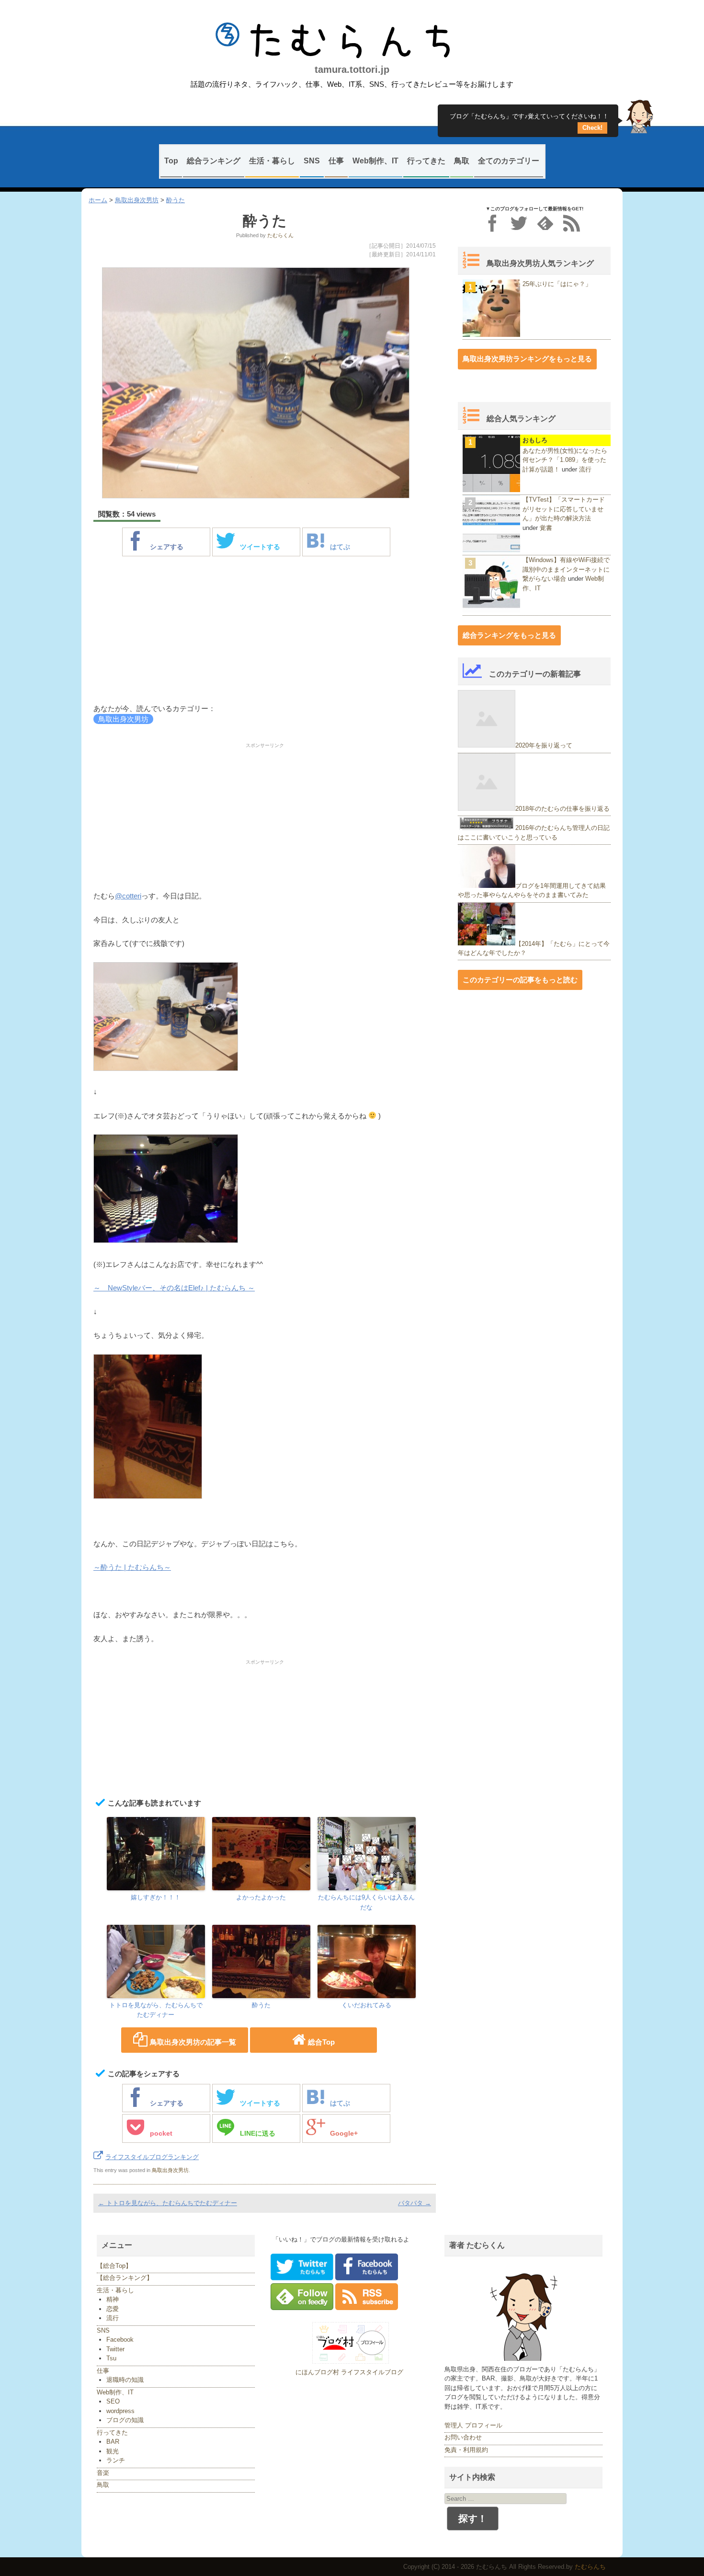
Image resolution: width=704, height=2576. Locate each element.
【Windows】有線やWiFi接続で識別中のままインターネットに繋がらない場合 (566, 569)
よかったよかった (261, 1897)
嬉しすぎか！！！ (156, 1897)
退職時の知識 (125, 2380)
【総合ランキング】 (125, 2278)
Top (171, 161)
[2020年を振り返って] (487, 745)
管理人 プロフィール (473, 2425)
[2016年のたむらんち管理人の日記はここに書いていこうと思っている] (487, 828)
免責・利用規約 (466, 2450)
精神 (113, 2299)
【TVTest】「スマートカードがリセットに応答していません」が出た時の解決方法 (564, 509)
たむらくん (280, 235)
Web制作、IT (375, 161)
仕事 (336, 161)
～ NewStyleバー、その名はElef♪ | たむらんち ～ (174, 1288)
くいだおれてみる (366, 2005)
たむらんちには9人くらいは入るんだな (366, 1902)
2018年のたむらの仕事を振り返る (562, 809)
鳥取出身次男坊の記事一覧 (193, 2042)
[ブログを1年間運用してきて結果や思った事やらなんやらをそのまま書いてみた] (487, 886)
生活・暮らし (272, 161)
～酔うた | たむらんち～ (132, 1567)
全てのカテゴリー (509, 161)
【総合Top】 (114, 2266)
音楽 (103, 2473)
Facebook (120, 2340)
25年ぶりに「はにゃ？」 (557, 284)
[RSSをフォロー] (572, 223)
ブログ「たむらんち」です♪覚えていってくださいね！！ (529, 119)
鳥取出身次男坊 (137, 200)
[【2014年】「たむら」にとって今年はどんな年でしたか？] (487, 943)
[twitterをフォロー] (519, 223)
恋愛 (113, 2309)
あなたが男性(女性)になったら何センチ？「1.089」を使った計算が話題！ (565, 460)
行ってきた (426, 161)
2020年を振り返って (544, 745)
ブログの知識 (125, 2420)
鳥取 (462, 161)
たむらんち (352, 41)
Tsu (111, 2358)
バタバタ (414, 2203)
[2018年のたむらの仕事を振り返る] (487, 809)
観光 (113, 2451)
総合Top (321, 2042)
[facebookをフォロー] (493, 223)
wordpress (120, 2411)
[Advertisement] (265, 632)
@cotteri (128, 896)
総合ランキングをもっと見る (509, 635)
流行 (585, 469)
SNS (312, 161)
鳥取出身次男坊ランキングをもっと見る (527, 359)
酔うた (176, 200)
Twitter (115, 2349)
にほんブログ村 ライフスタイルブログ (349, 2372)
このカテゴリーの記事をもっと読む (520, 980)
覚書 (546, 528)
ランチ (116, 2460)
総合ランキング (214, 161)
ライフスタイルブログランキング (152, 2157)
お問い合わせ (463, 2437)
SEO (113, 2401)
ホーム (98, 200)
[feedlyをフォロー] (545, 223)
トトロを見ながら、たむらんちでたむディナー (156, 2010)
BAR (113, 2442)
